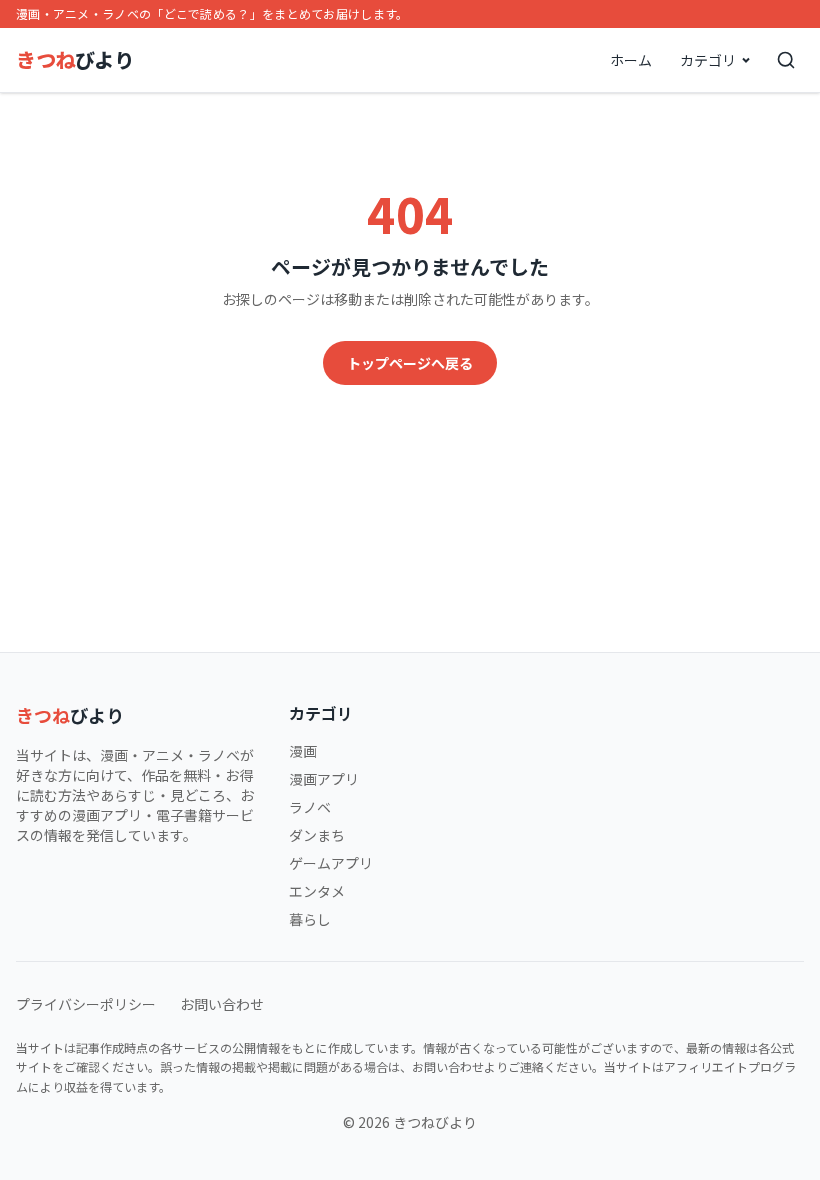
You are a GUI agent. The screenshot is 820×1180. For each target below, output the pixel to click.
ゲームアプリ (331, 863)
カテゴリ (708, 60)
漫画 (303, 751)
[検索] (786, 60)
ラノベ (310, 807)
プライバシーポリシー (86, 1004)
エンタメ (317, 891)
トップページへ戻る (410, 363)
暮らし (310, 919)
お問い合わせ (222, 1004)
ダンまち (317, 835)
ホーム (631, 60)
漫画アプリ (324, 779)
